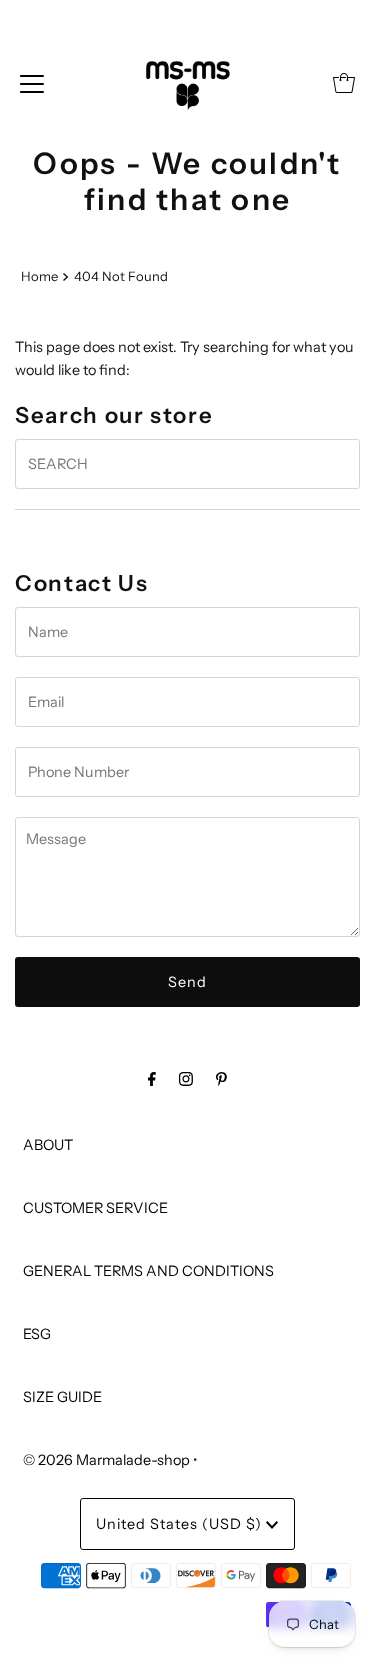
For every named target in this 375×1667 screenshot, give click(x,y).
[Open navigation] (32, 83)
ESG (37, 1334)
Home (39, 276)
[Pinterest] (221, 1078)
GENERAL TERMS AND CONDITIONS (148, 1271)
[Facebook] (152, 1078)
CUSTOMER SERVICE (95, 1208)
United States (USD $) (181, 1524)
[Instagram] (186, 1078)
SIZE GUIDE (62, 1397)
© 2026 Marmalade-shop (106, 1460)
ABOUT (48, 1145)
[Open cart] (344, 83)
